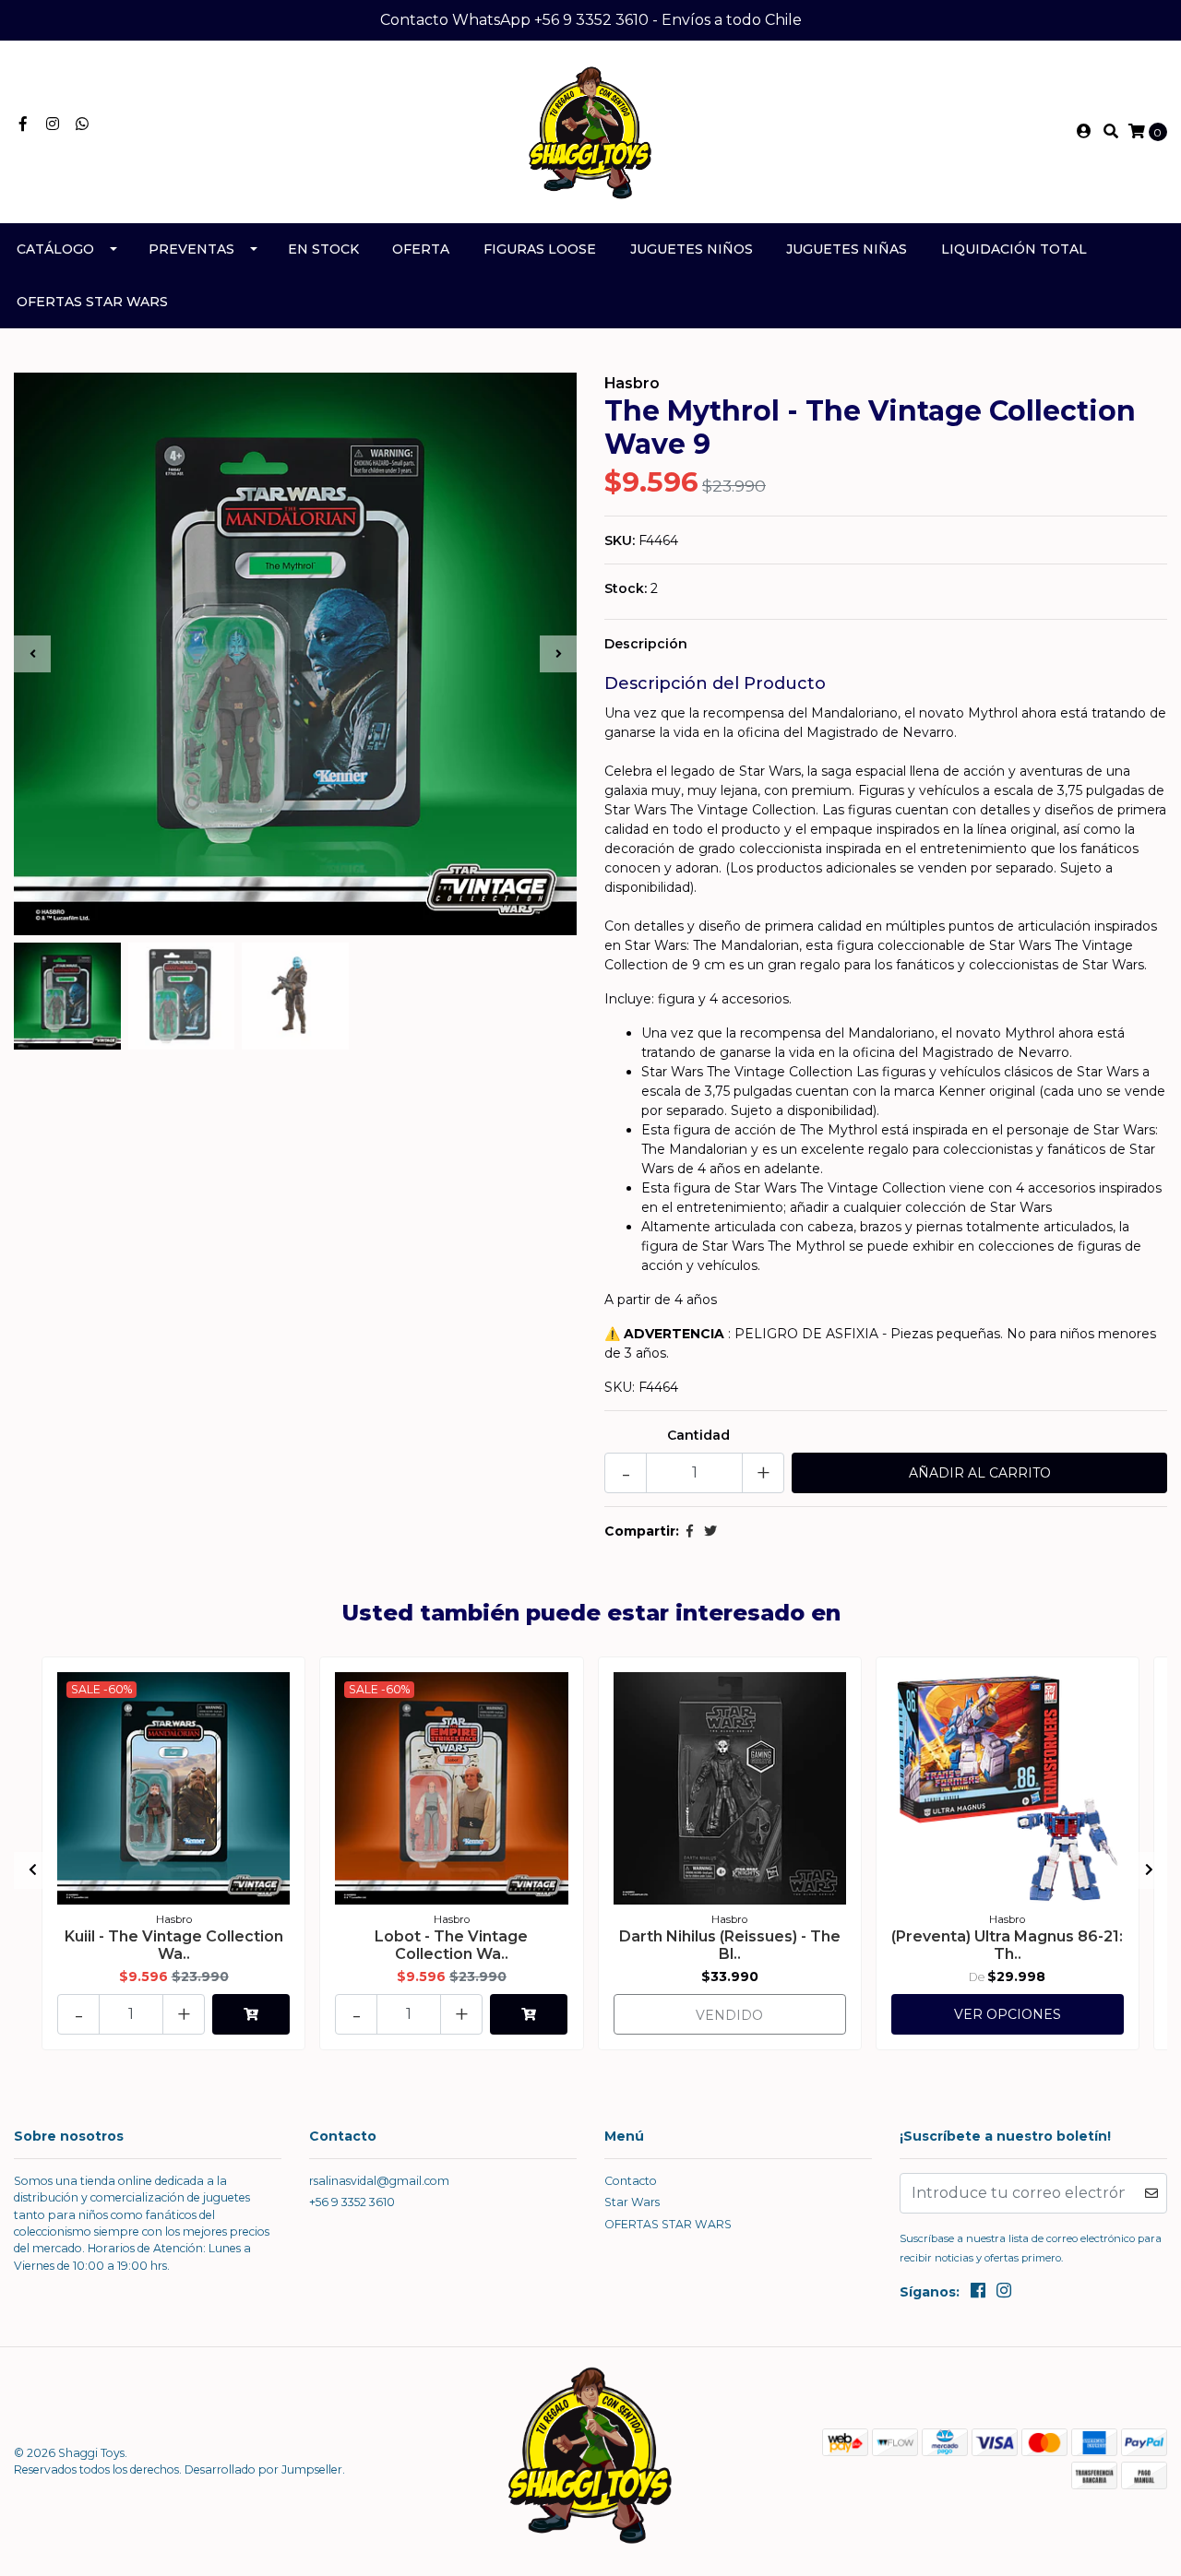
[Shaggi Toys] (590, 131)
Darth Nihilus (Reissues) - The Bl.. (730, 1945)
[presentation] (32, 654)
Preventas (191, 249)
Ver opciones (1008, 2014)
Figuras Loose (540, 249)
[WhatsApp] (82, 125)
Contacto (631, 2181)
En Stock (323, 249)
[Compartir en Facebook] (690, 1531)
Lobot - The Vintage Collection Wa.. (451, 1945)
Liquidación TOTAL (1014, 249)
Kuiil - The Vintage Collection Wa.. (174, 1945)
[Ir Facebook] (23, 125)
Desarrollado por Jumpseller (263, 2469)
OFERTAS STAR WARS (92, 302)
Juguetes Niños (692, 249)
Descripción (646, 644)
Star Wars (632, 2202)
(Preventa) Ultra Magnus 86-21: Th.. (1007, 1945)
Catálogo (55, 249)
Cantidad (698, 1435)
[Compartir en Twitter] (710, 1531)
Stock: (626, 588)
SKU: (620, 540)
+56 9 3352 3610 (352, 2202)
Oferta (421, 249)
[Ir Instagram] (53, 125)
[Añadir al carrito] (251, 2014)
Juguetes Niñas (847, 249)
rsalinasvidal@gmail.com (379, 2181)
